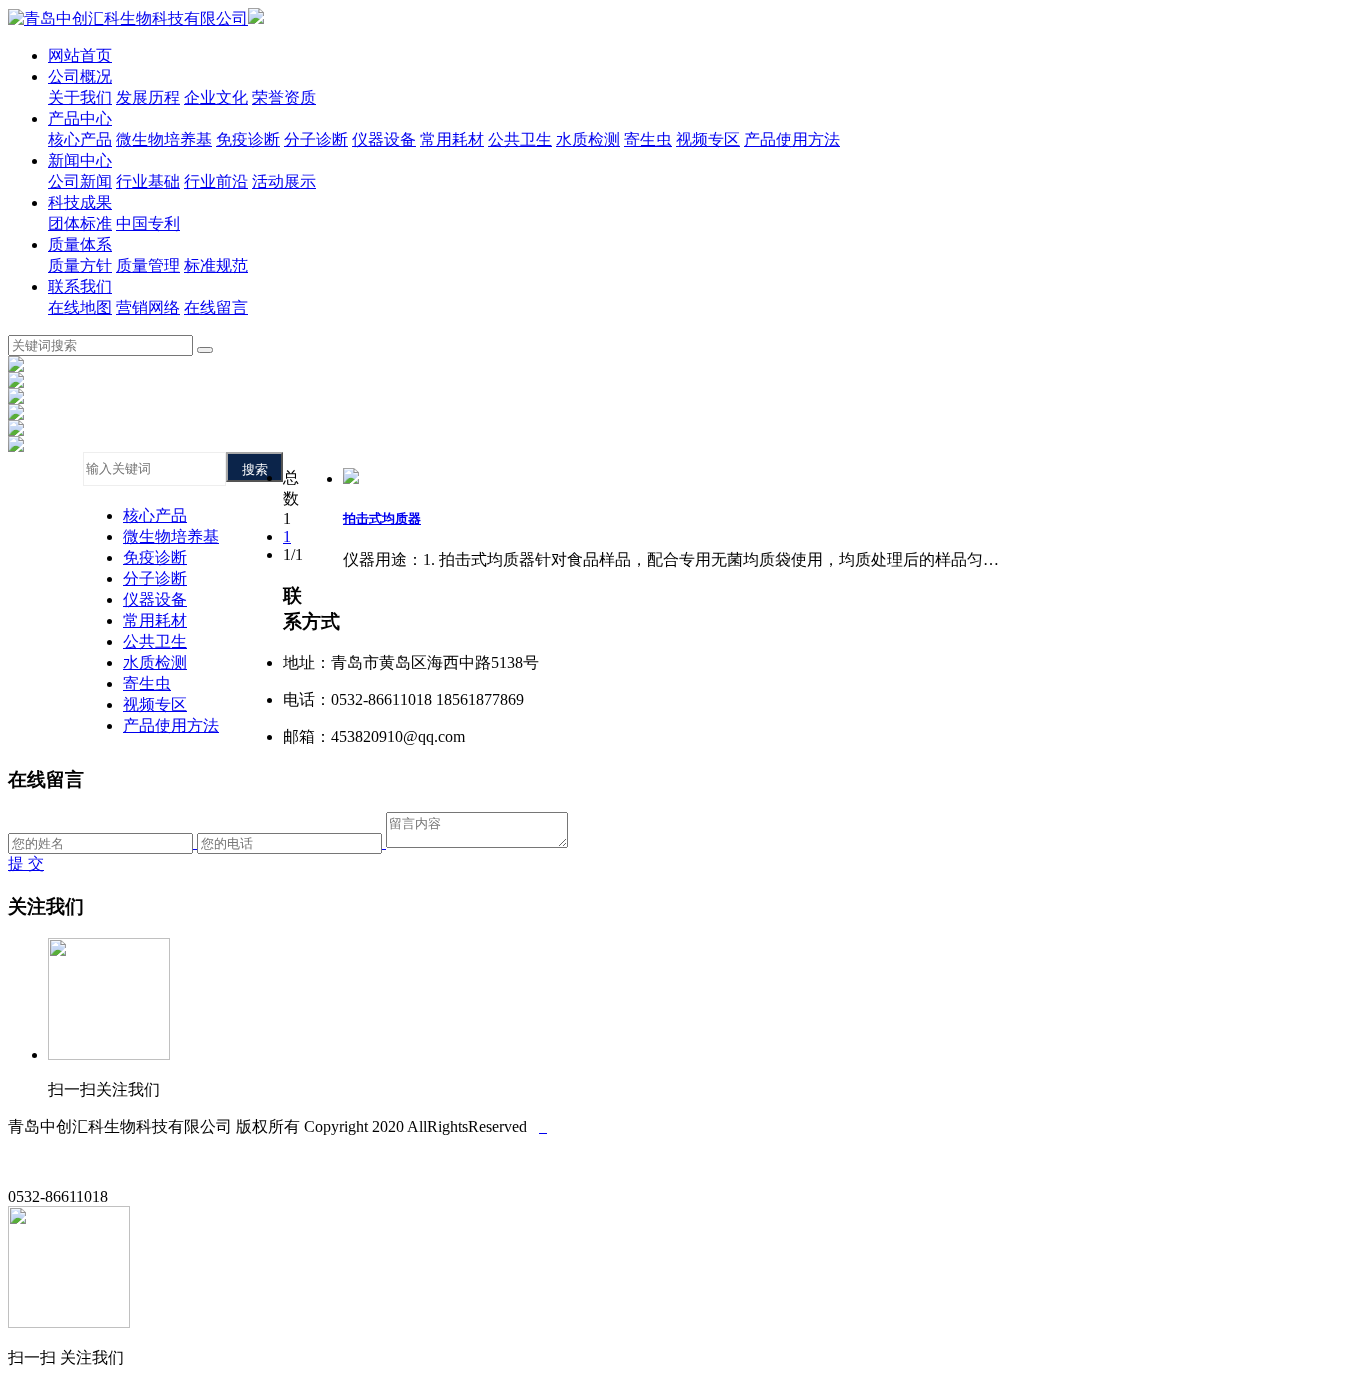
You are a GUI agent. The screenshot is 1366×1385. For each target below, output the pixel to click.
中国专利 (148, 223)
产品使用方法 (792, 139)
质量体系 (80, 244)
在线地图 (80, 307)
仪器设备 (384, 139)
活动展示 (284, 181)
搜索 (255, 469)
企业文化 (216, 97)
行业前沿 (216, 181)
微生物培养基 (164, 139)
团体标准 (80, 223)
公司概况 (80, 76)
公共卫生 (520, 139)
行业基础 (148, 181)
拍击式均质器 (382, 518)
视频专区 (708, 139)
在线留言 (216, 307)
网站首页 (80, 55)
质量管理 (148, 265)
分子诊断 (316, 139)
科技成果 (80, 202)
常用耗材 (452, 139)
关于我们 (80, 97)
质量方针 (80, 265)
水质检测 (588, 139)
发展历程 (148, 97)
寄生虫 (648, 139)
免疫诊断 (248, 139)
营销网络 (148, 307)
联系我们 (80, 286)
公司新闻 (80, 181)
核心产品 (80, 139)
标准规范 (216, 265)
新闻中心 (80, 160)
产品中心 (80, 118)
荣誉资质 (284, 97)
